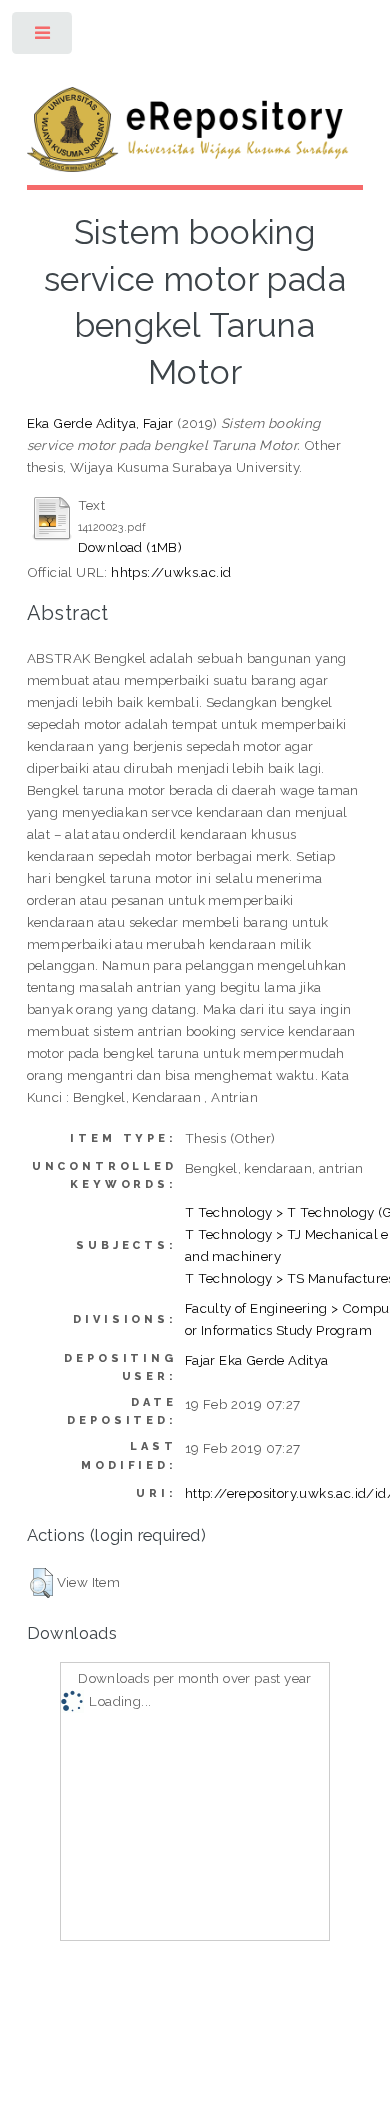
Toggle (43, 37)
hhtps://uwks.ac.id (171, 572)
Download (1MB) (130, 547)
